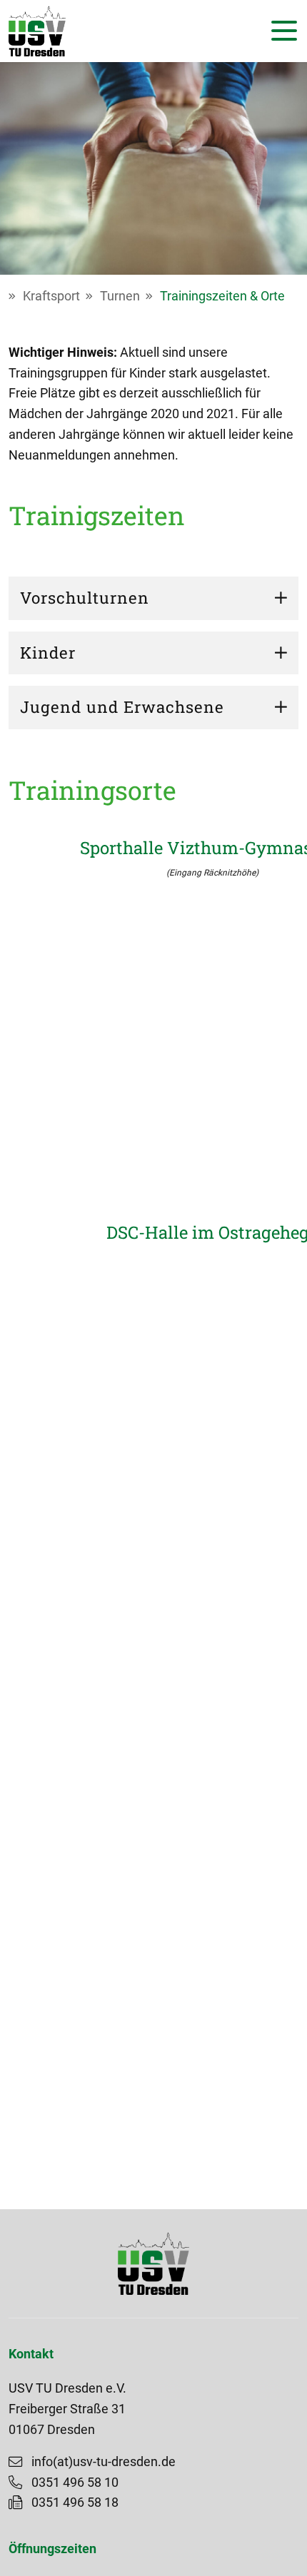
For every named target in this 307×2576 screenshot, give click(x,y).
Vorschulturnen (85, 598)
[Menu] (281, 31)
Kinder (48, 653)
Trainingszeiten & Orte (222, 296)
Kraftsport (51, 296)
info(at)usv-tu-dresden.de (104, 2462)
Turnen (120, 296)
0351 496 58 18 (75, 2503)
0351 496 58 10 (75, 2483)
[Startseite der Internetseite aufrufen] (37, 31)
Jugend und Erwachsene (122, 707)
